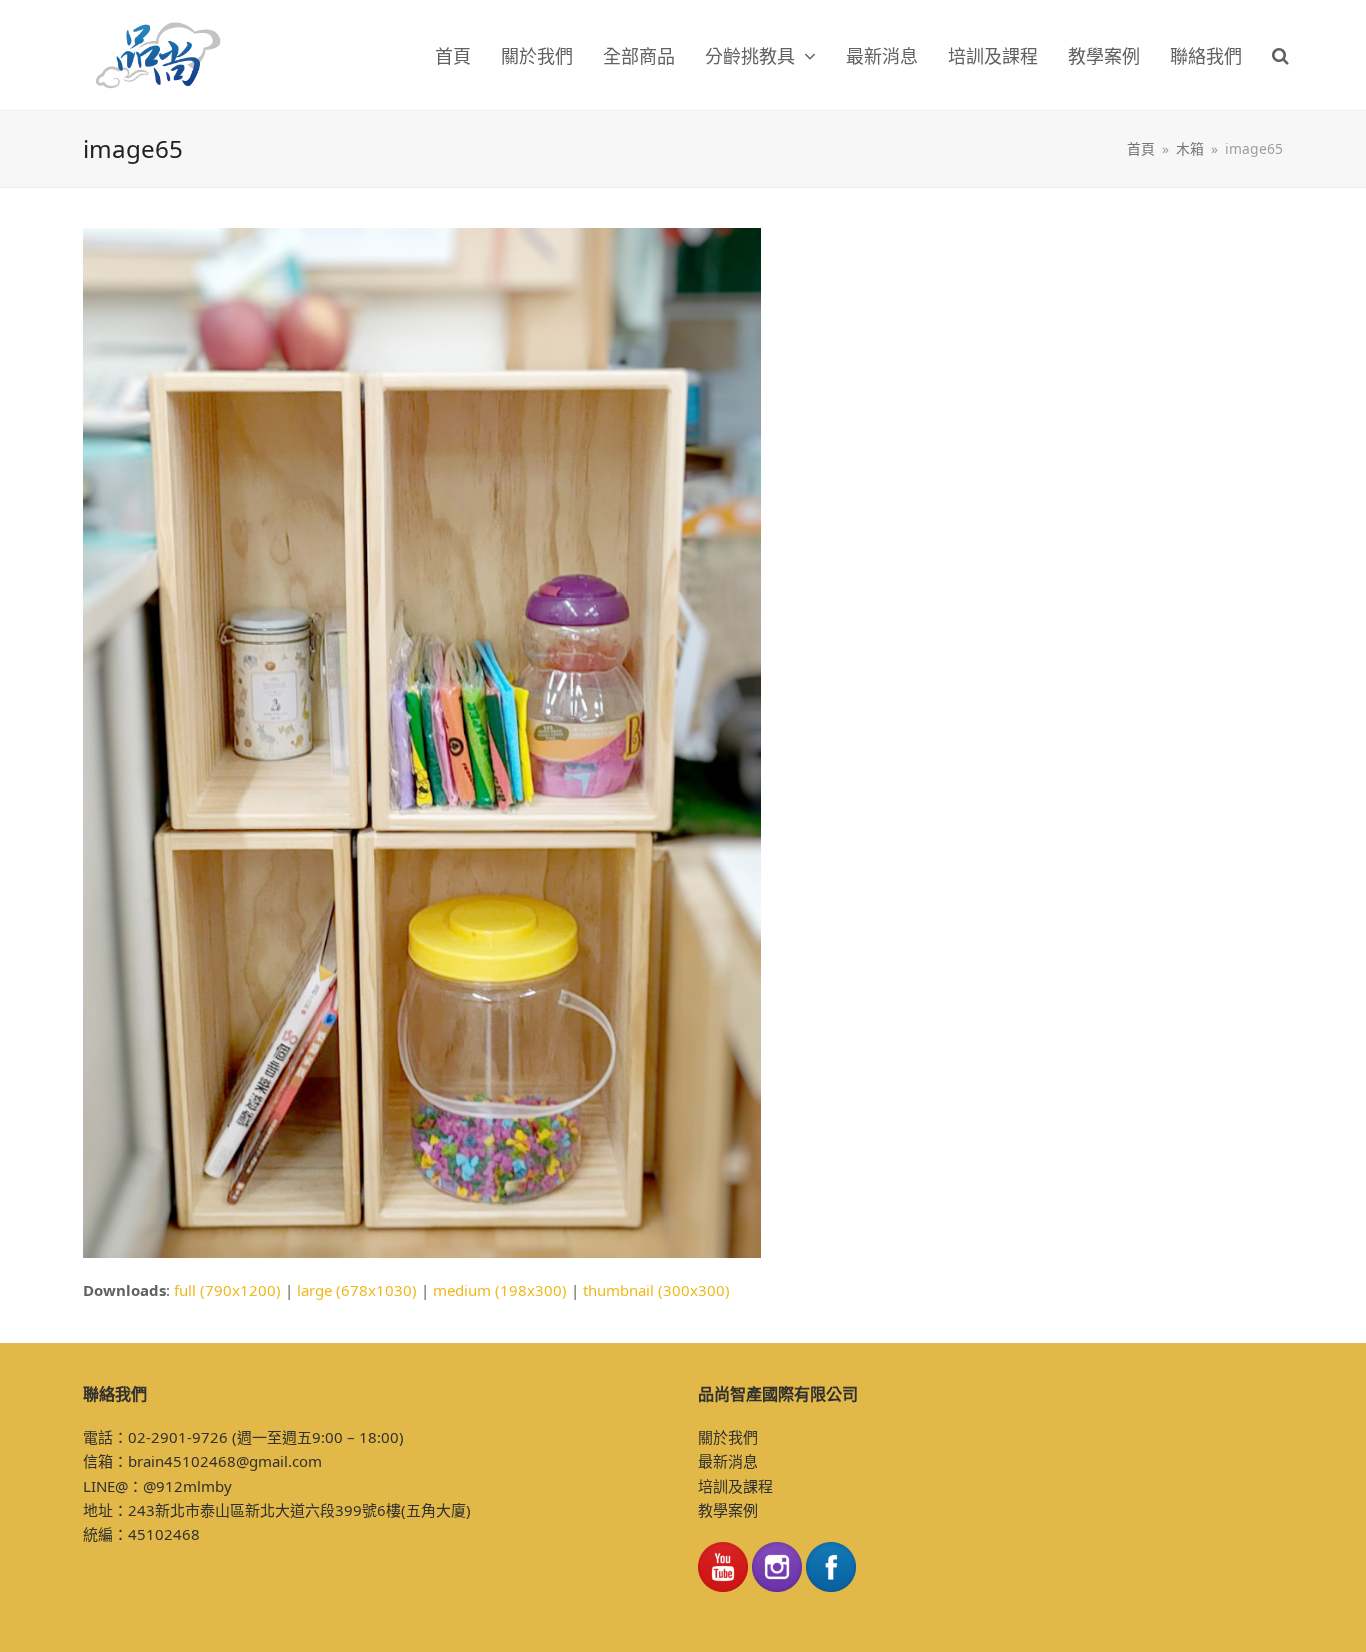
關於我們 (728, 1437)
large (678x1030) (357, 1290)
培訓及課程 (735, 1486)
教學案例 (728, 1510)
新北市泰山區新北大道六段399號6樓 (278, 1510)
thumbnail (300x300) (656, 1290)
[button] (1280, 55)
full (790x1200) (227, 1290)
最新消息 (728, 1461)
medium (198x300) (500, 1290)
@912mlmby (187, 1486)
